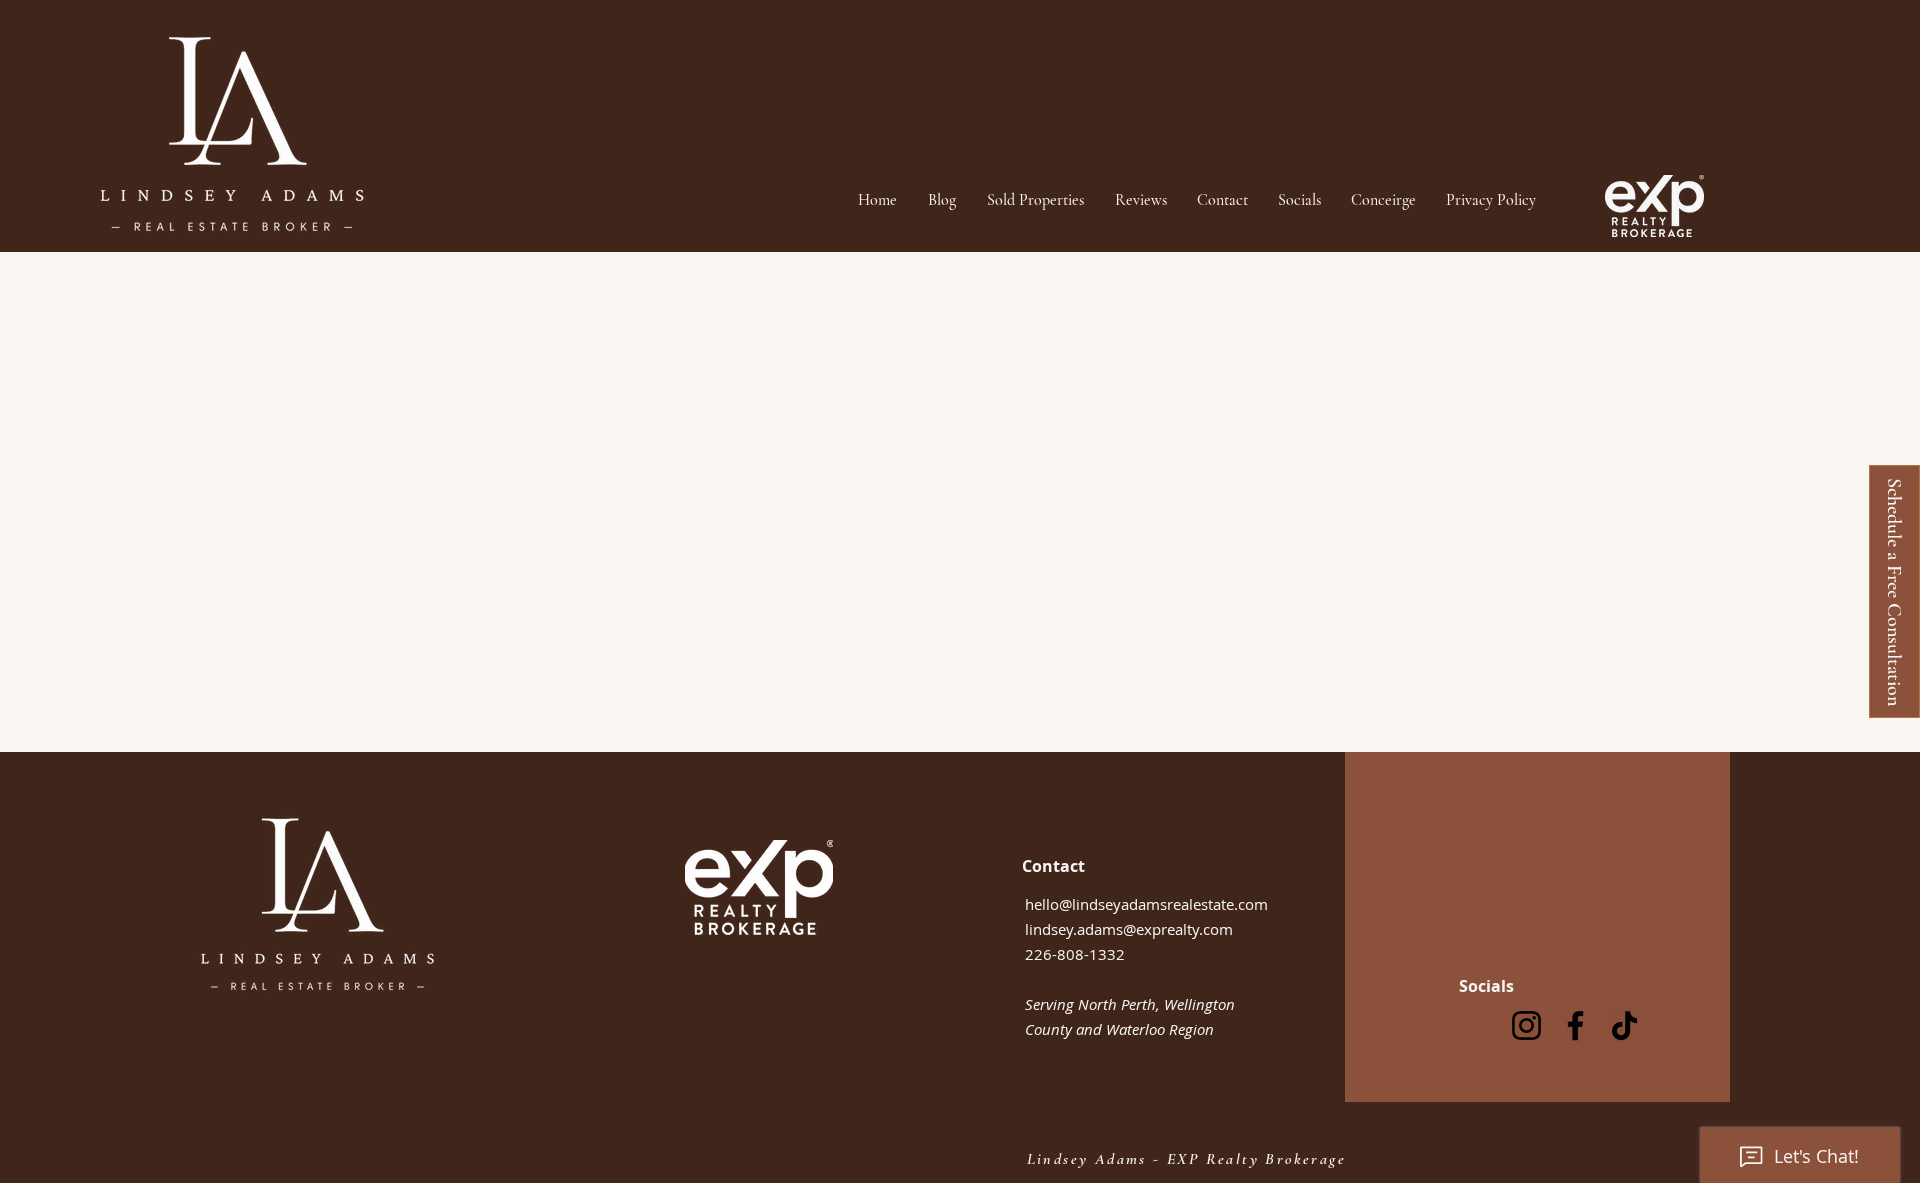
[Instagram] (1526, 1025)
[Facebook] (1575, 1025)
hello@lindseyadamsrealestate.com (1146, 904)
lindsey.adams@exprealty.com (1129, 929)
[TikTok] (1624, 1025)
